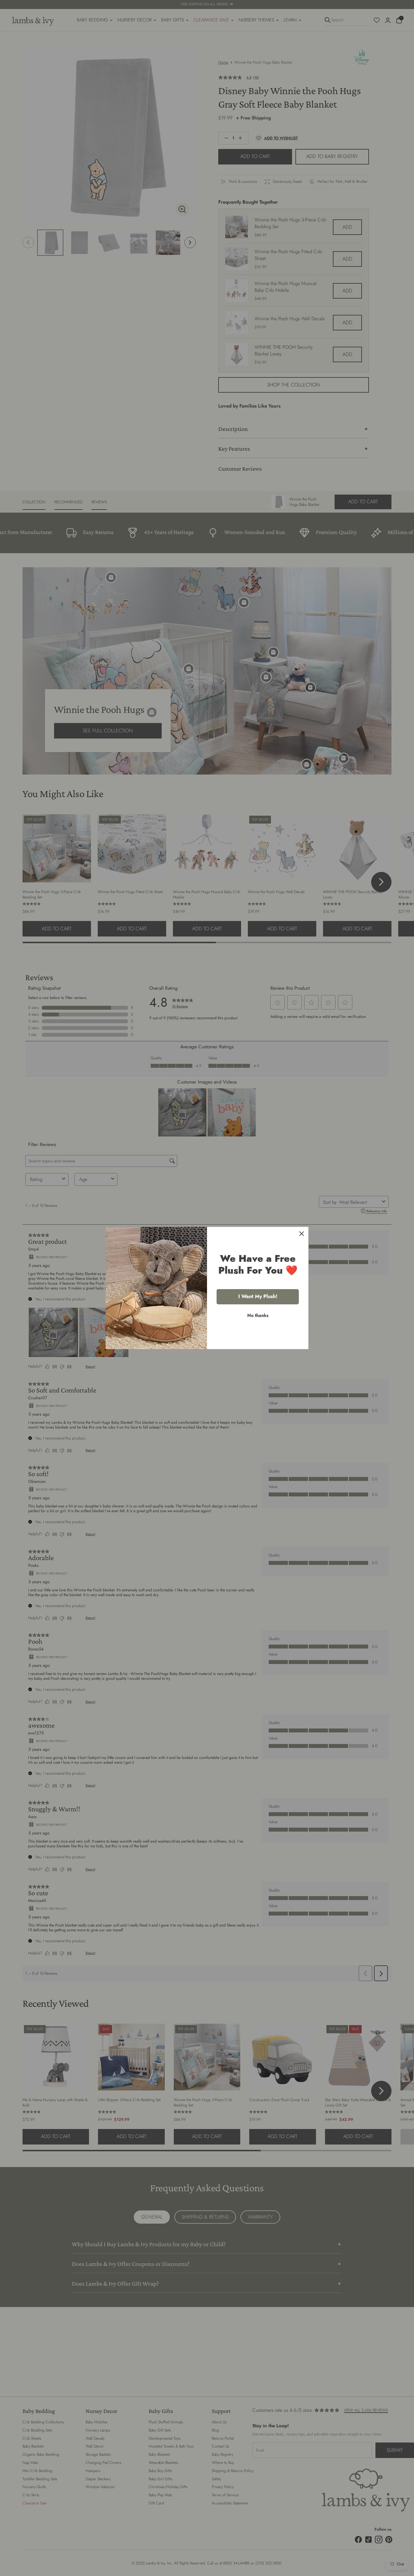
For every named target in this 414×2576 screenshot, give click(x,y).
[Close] (302, 1234)
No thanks (258, 1315)
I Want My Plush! (258, 1296)
